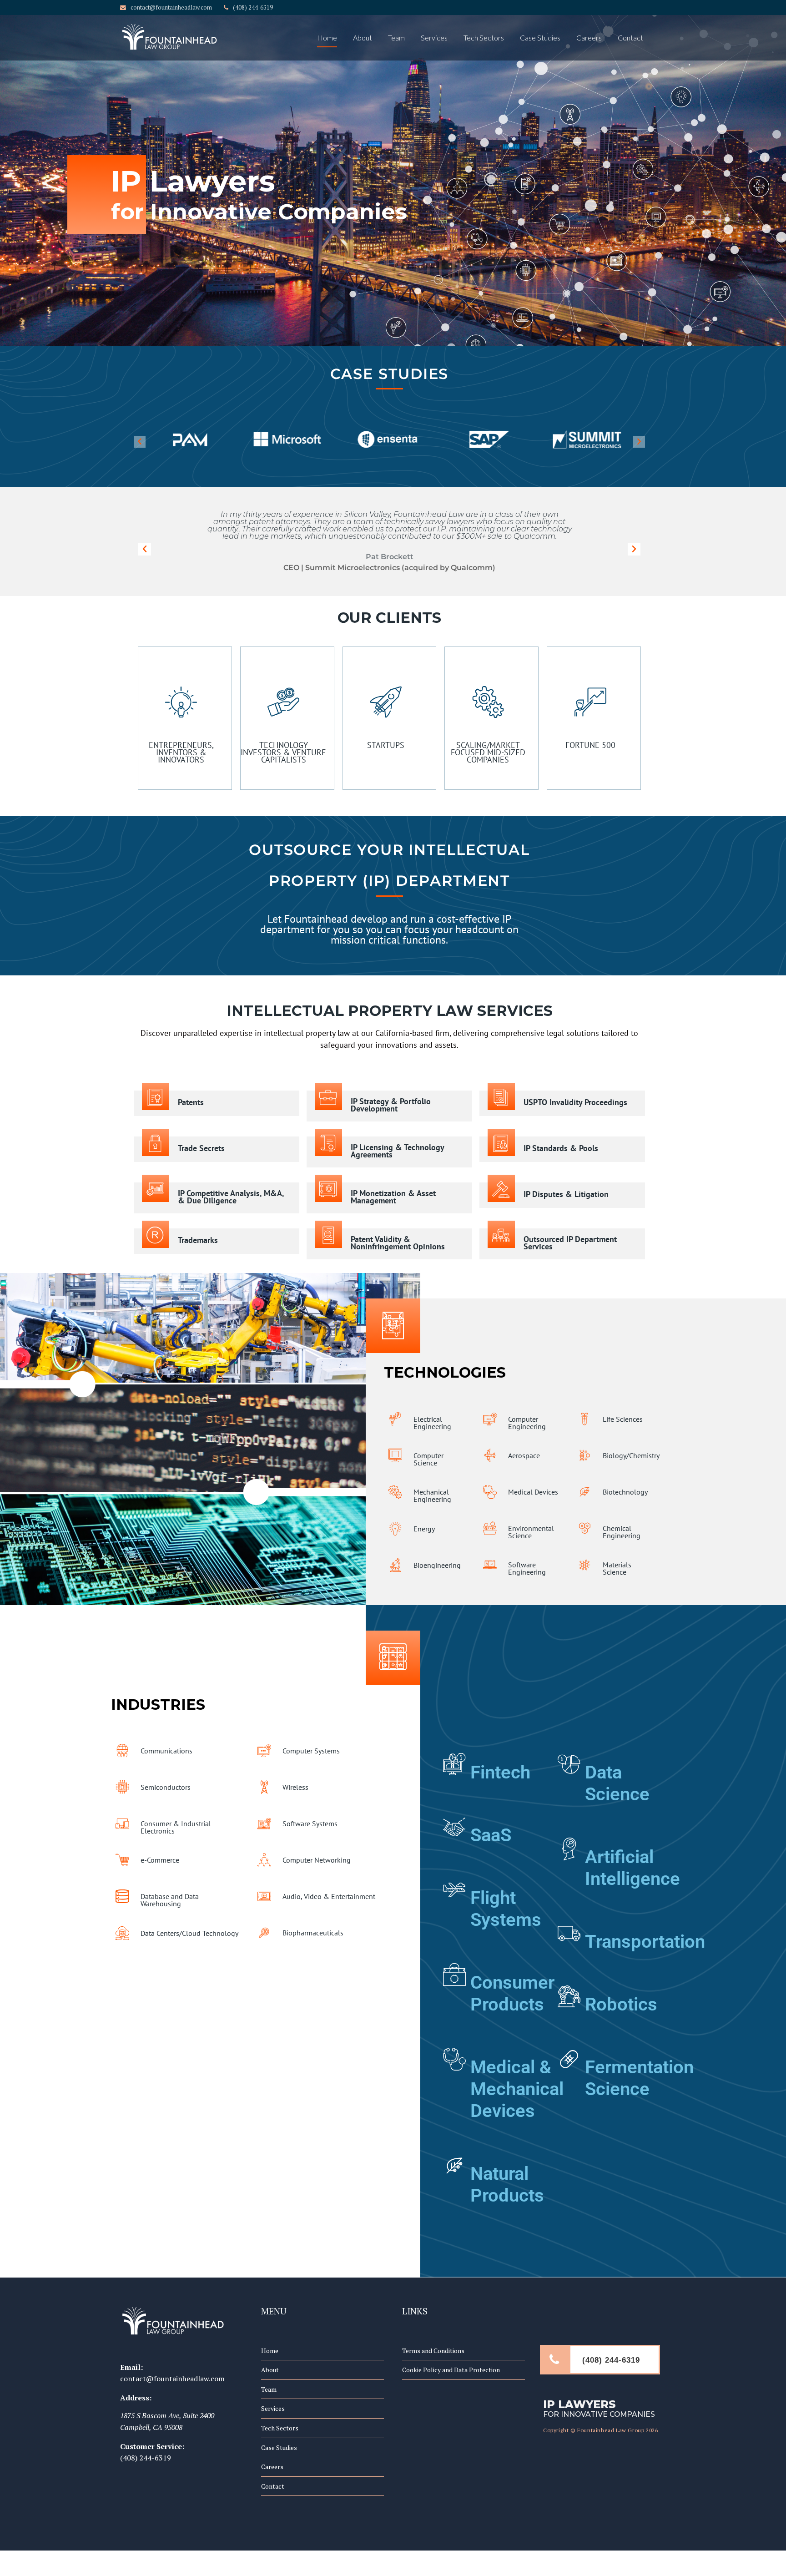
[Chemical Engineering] (584, 1528)
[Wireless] (264, 1787)
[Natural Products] (454, 2161)
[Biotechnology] (584, 1492)
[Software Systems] (264, 1823)
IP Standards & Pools (561, 1148)
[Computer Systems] (264, 1751)
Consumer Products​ (512, 1993)
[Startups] (386, 693)
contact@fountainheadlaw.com (172, 2379)
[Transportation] (569, 1929)
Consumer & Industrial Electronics (176, 1827)
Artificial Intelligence (632, 1868)
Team (396, 38)
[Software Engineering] (490, 1565)
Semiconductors (166, 1787)
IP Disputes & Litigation (566, 1194)
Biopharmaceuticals (313, 1933)
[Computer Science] (395, 1455)
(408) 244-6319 (146, 2458)
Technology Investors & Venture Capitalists (283, 752)
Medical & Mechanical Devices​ (517, 2089)
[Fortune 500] (590, 693)
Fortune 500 (590, 745)
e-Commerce (160, 1860)
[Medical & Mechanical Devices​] (454, 2055)
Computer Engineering (527, 1423)
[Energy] (395, 1529)
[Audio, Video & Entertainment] (264, 1896)
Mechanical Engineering (432, 1495)
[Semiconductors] (122, 1787)
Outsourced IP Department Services (570, 1243)
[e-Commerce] (122, 1860)
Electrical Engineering (432, 1423)
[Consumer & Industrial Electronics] (122, 1823)
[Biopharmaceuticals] (264, 1933)
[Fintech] (454, 1760)
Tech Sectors (484, 38)
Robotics (621, 2004)
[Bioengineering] (395, 1565)
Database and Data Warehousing (170, 1900)
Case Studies (540, 38)
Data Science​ (617, 1783)
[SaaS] (454, 1823)
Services (434, 38)
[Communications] (122, 1751)
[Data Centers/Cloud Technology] (122, 1933)
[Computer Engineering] (490, 1419)
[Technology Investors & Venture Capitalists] (283, 693)
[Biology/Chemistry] (584, 1455)
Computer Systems (311, 1751)
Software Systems (310, 1823)
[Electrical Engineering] (395, 1419)
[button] (140, 441)
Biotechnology (625, 1492)
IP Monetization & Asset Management (393, 1197)
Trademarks (198, 1240)
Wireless (295, 1787)
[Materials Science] (584, 1565)
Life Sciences (623, 1419)
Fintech (500, 1772)
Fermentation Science (639, 2078)
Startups (386, 745)
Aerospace (524, 1455)
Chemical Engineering (622, 1532)
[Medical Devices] (490, 1492)
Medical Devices (533, 1492)
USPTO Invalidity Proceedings (575, 1102)
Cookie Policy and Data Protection (451, 2370)
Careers (589, 38)
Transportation (645, 1942)
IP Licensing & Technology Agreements (397, 1151)
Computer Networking (317, 1860)
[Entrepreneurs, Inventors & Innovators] (181, 693)
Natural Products (507, 2185)
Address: (136, 2398)
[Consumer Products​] (454, 1970)
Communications (166, 1751)
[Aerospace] (490, 1455)
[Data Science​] (569, 1760)
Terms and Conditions (433, 2351)
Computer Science (428, 1459)
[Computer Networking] (264, 1860)
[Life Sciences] (584, 1419)
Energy (424, 1529)
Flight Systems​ (506, 1909)
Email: (131, 2367)
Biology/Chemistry (631, 1455)
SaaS (491, 1835)
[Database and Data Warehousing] (122, 1896)
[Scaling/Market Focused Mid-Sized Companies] (488, 693)
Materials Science (617, 1568)
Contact (630, 38)
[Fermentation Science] (569, 2055)
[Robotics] (569, 1992)
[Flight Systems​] (454, 1885)
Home (327, 38)
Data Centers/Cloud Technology (189, 1933)
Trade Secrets (201, 1148)
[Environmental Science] (490, 1528)
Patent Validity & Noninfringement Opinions (398, 1243)
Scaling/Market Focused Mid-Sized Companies (488, 752)
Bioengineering (437, 1565)
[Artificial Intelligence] (569, 1844)
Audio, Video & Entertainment (329, 1896)
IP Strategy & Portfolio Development (391, 1105)
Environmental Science (531, 1532)
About (363, 38)
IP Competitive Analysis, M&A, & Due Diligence (231, 1197)
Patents (191, 1102)
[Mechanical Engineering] (395, 1492)
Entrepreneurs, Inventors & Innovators (181, 752)
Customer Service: (152, 2446)
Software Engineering (527, 1568)
